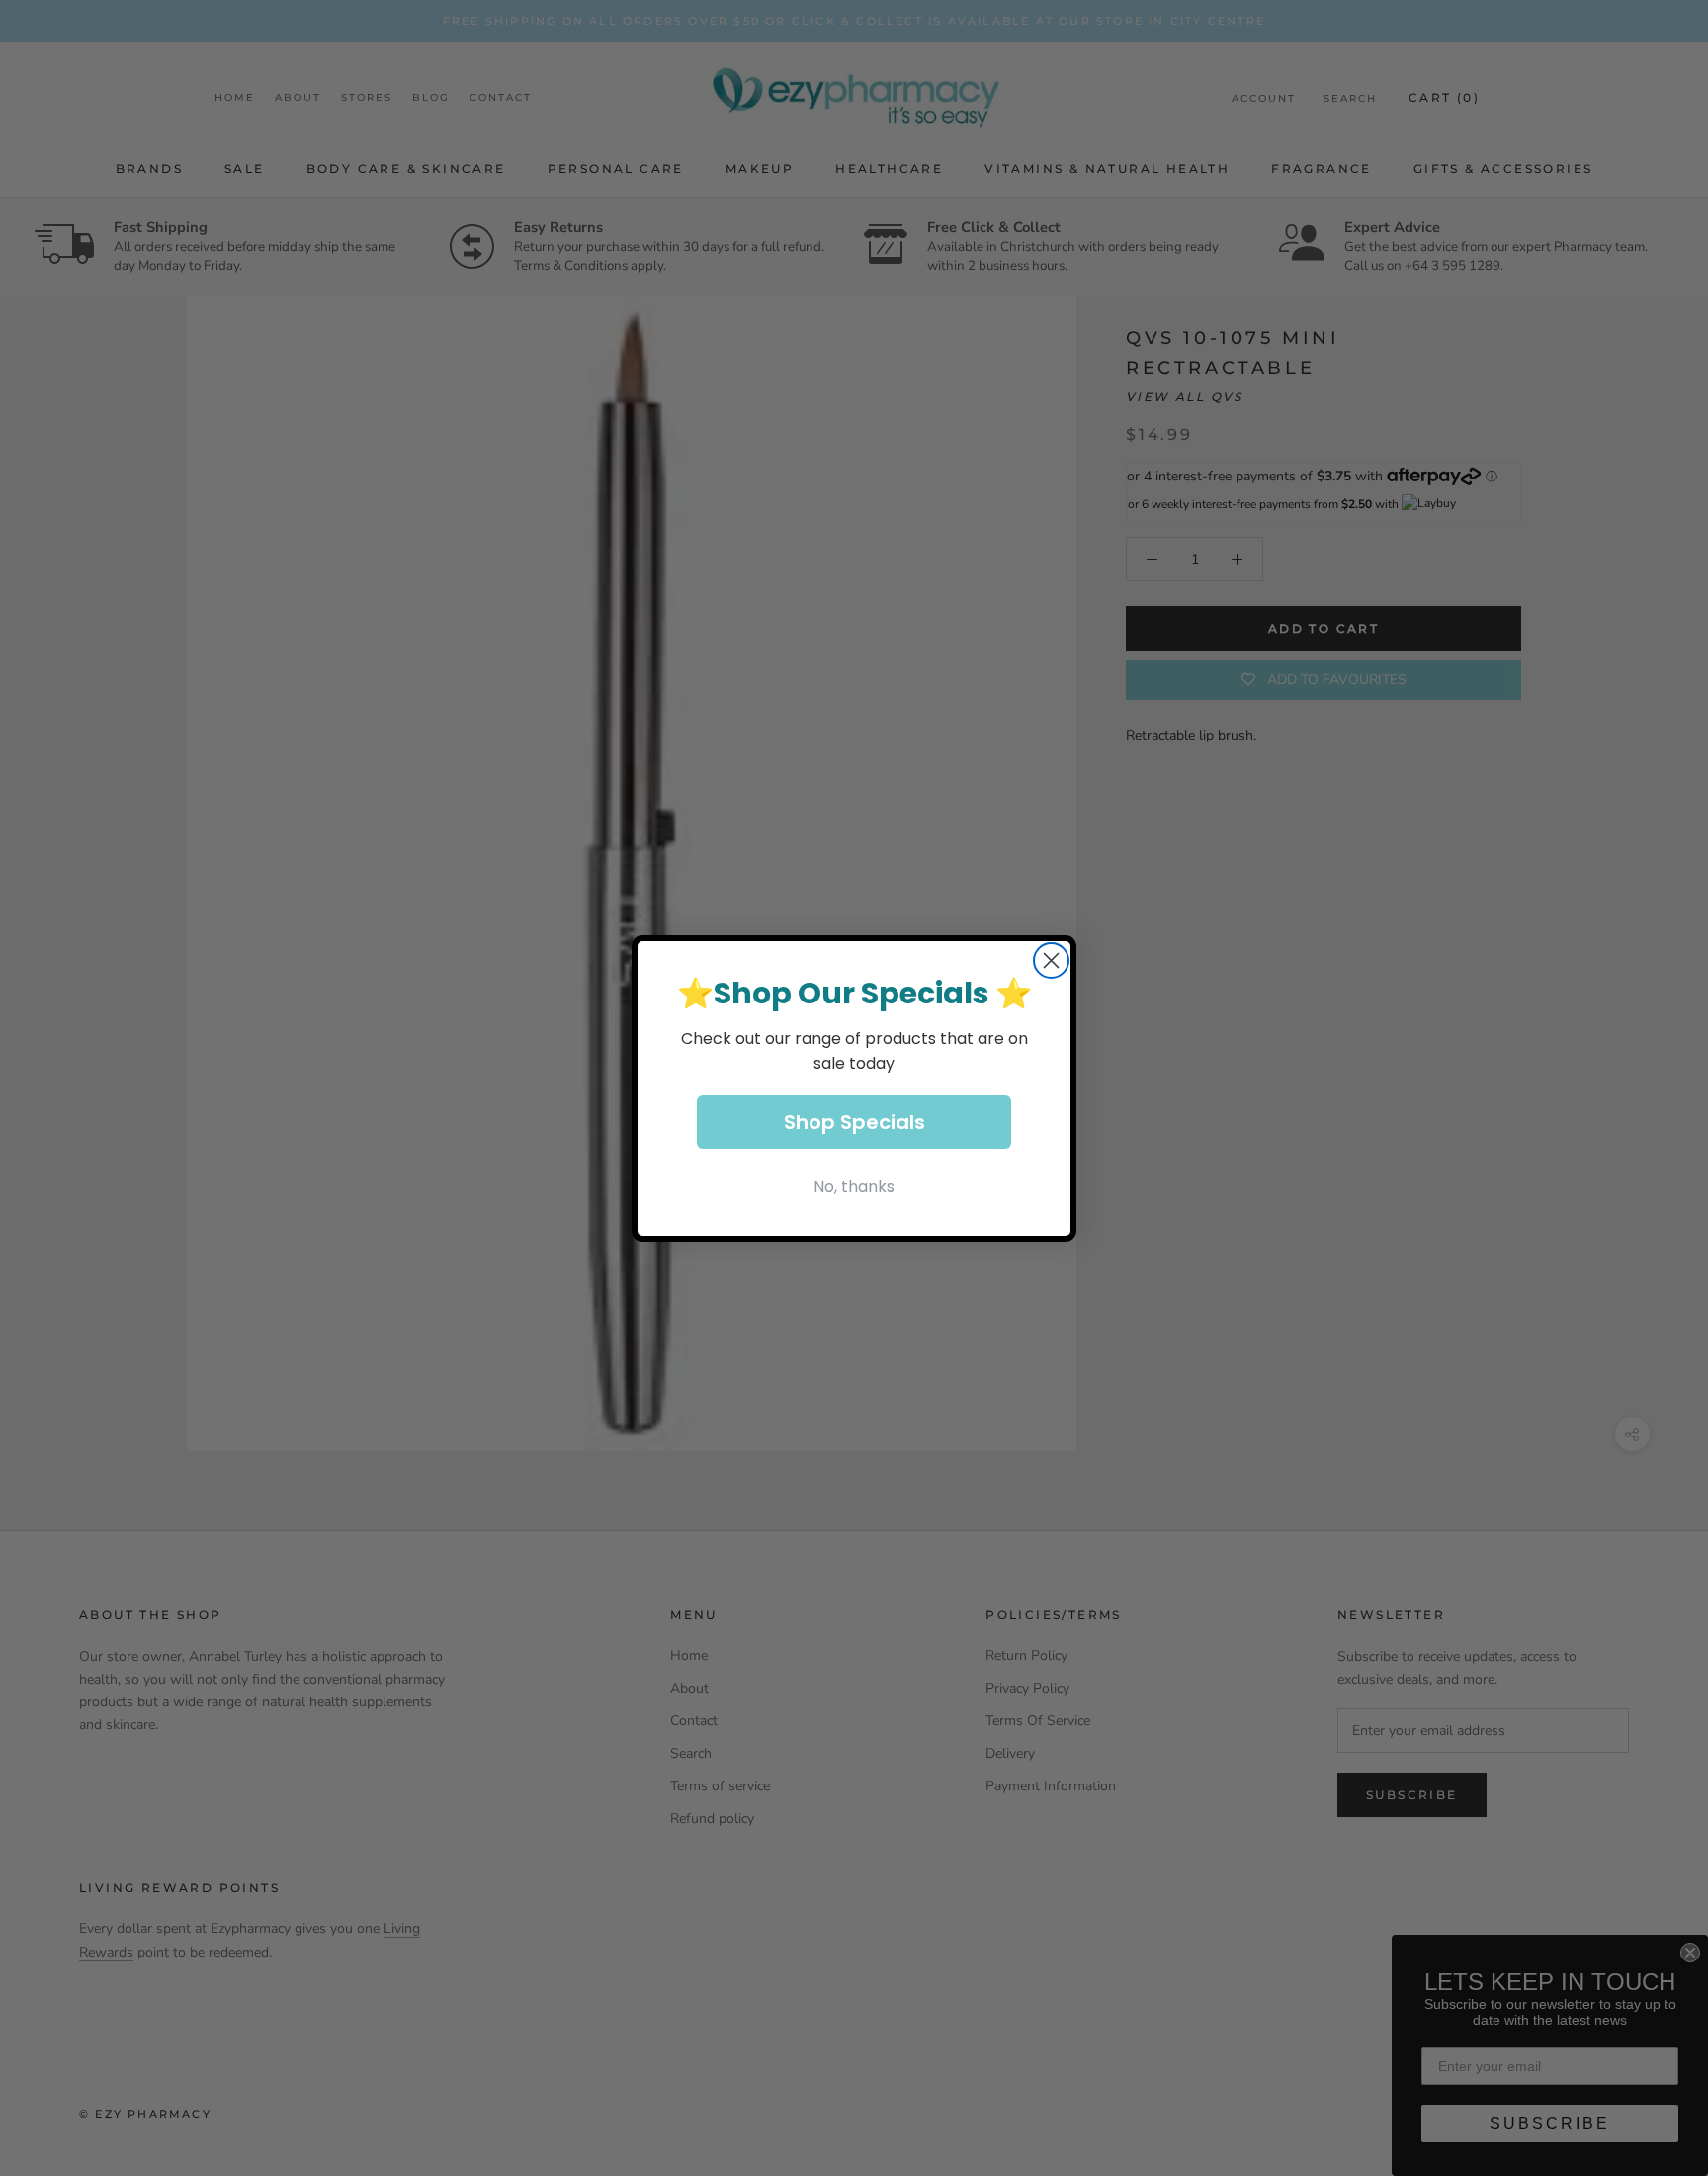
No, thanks (854, 1187)
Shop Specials (854, 1122)
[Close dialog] (1051, 960)
